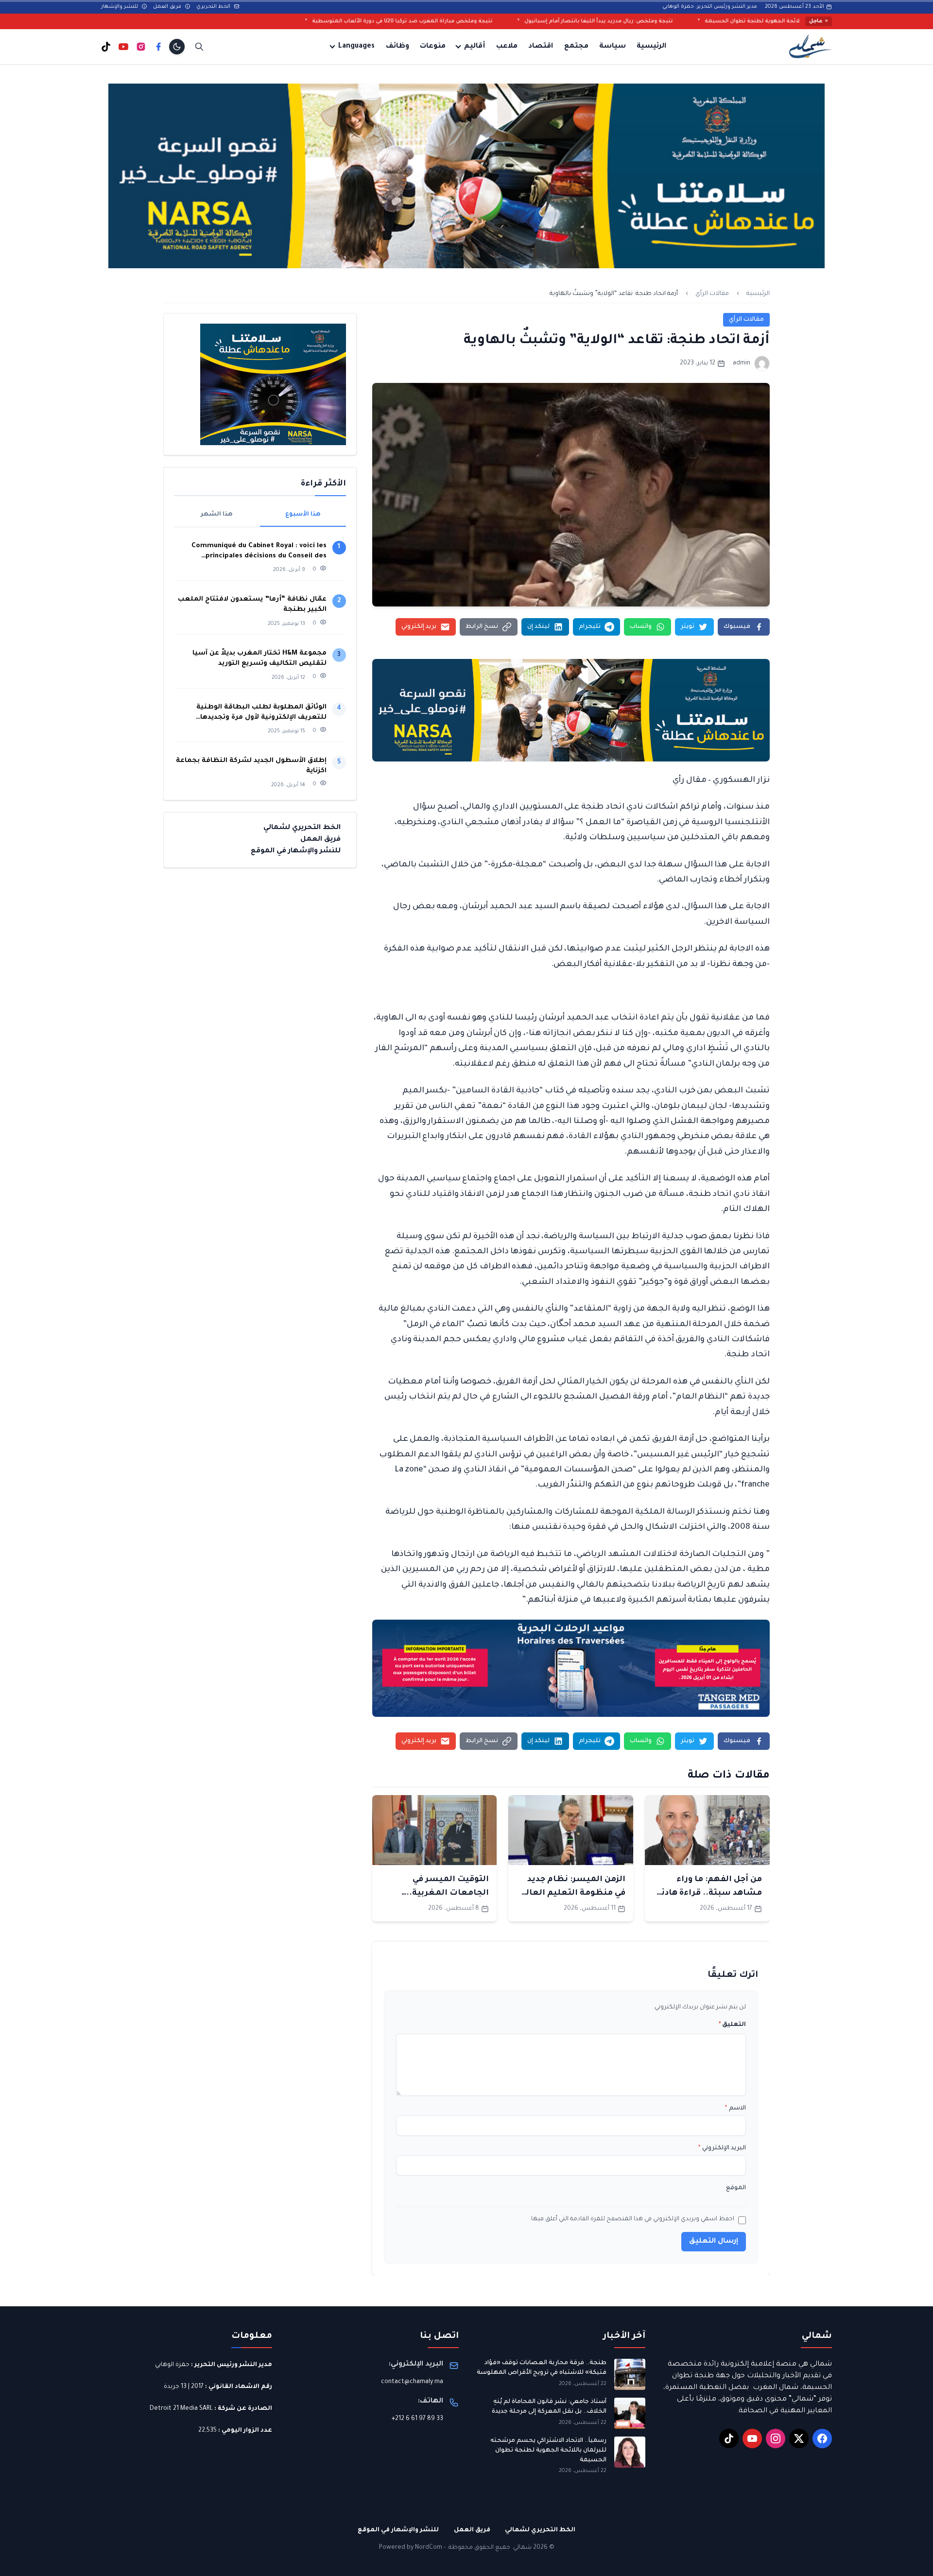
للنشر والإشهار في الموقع (296, 851)
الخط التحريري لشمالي (302, 828)
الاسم (735, 2109)
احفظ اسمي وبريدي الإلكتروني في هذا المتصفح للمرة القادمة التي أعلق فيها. (632, 2219)
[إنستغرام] (141, 47)
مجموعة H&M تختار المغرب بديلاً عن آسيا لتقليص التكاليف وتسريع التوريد (259, 658)
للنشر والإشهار (120, 7)
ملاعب (507, 47)
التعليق (732, 2025)
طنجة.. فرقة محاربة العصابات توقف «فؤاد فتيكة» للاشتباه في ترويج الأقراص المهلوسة (542, 2368)
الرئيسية (651, 47)
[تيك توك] (106, 47)
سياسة (613, 47)
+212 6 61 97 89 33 (417, 2419)
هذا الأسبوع (303, 515)
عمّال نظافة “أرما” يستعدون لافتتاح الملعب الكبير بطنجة (252, 605)
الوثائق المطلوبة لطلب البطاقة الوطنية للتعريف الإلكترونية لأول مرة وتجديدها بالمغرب (261, 713)
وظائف (397, 47)
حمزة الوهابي (172, 2365)
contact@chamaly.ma (412, 2382)
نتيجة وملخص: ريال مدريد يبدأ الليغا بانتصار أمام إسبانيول (763, 21)
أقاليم (475, 47)
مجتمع (576, 47)
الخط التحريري (214, 7)
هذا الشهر (217, 515)
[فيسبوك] (158, 47)
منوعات (433, 47)
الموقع (736, 2188)
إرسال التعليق (714, 2242)
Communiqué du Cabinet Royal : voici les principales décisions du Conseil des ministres (259, 552)
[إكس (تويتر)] (799, 2438)
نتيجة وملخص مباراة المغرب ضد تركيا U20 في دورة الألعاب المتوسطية (567, 21)
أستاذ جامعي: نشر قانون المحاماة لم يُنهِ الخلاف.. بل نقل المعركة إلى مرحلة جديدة (549, 2407)
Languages (356, 47)
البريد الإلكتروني (722, 2148)
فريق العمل (168, 7)
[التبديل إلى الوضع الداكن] (177, 47)
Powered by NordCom (411, 2548)
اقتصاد (541, 47)
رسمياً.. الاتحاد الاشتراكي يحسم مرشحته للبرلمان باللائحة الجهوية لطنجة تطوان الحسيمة (548, 2450)
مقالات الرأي (712, 294)
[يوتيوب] (123, 47)
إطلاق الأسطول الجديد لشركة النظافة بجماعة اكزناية (251, 766)
